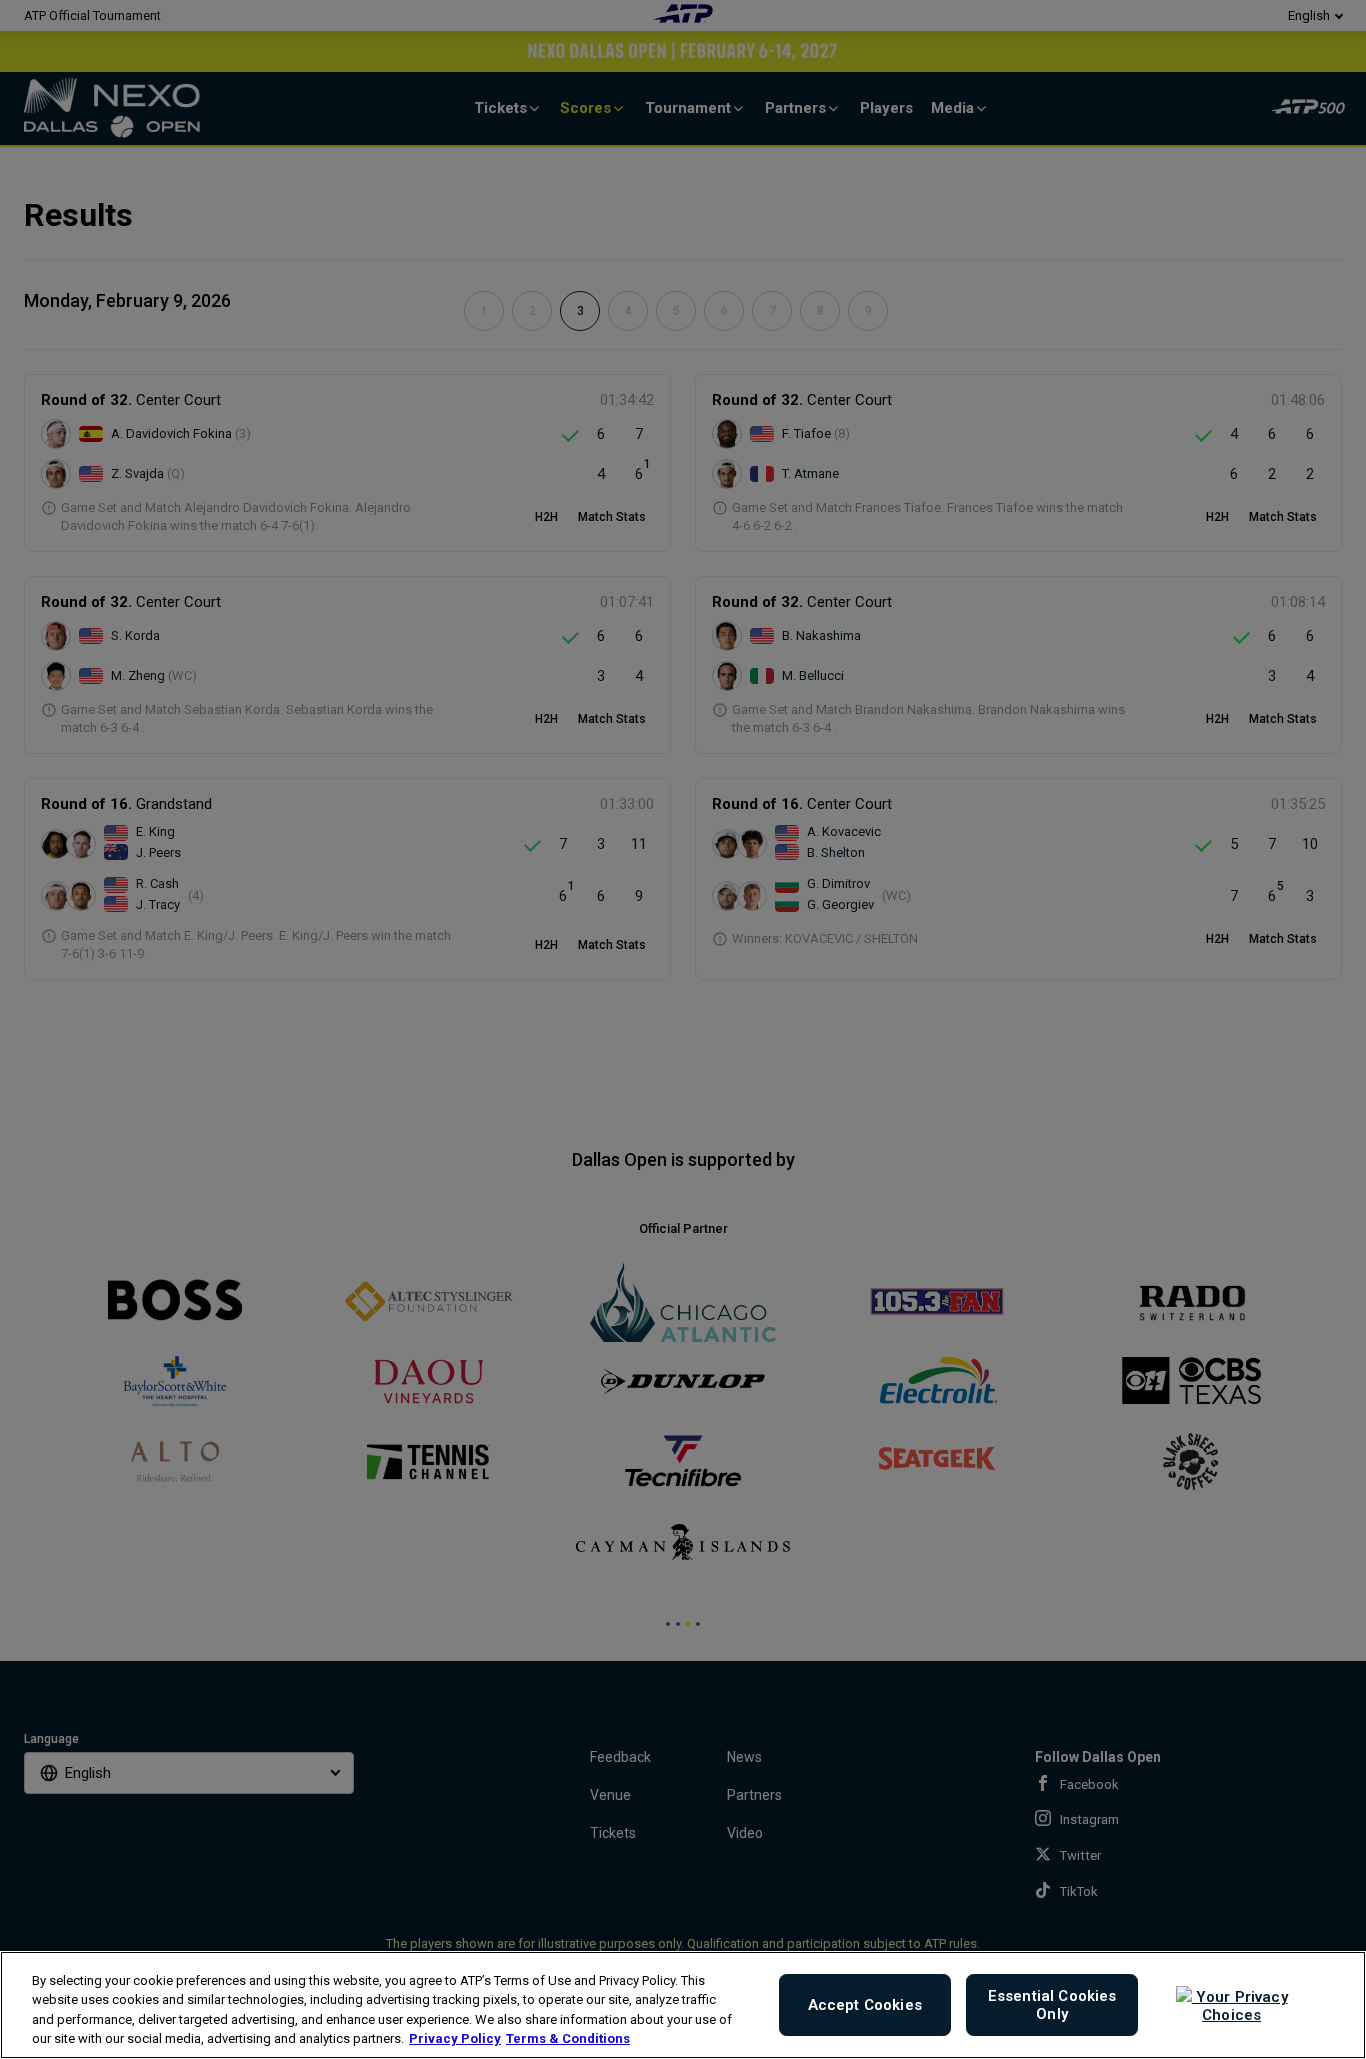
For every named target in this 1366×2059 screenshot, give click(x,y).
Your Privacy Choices (1240, 2006)
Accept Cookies (865, 2005)
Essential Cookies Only (1052, 2005)
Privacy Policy (455, 2038)
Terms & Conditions (568, 2038)
